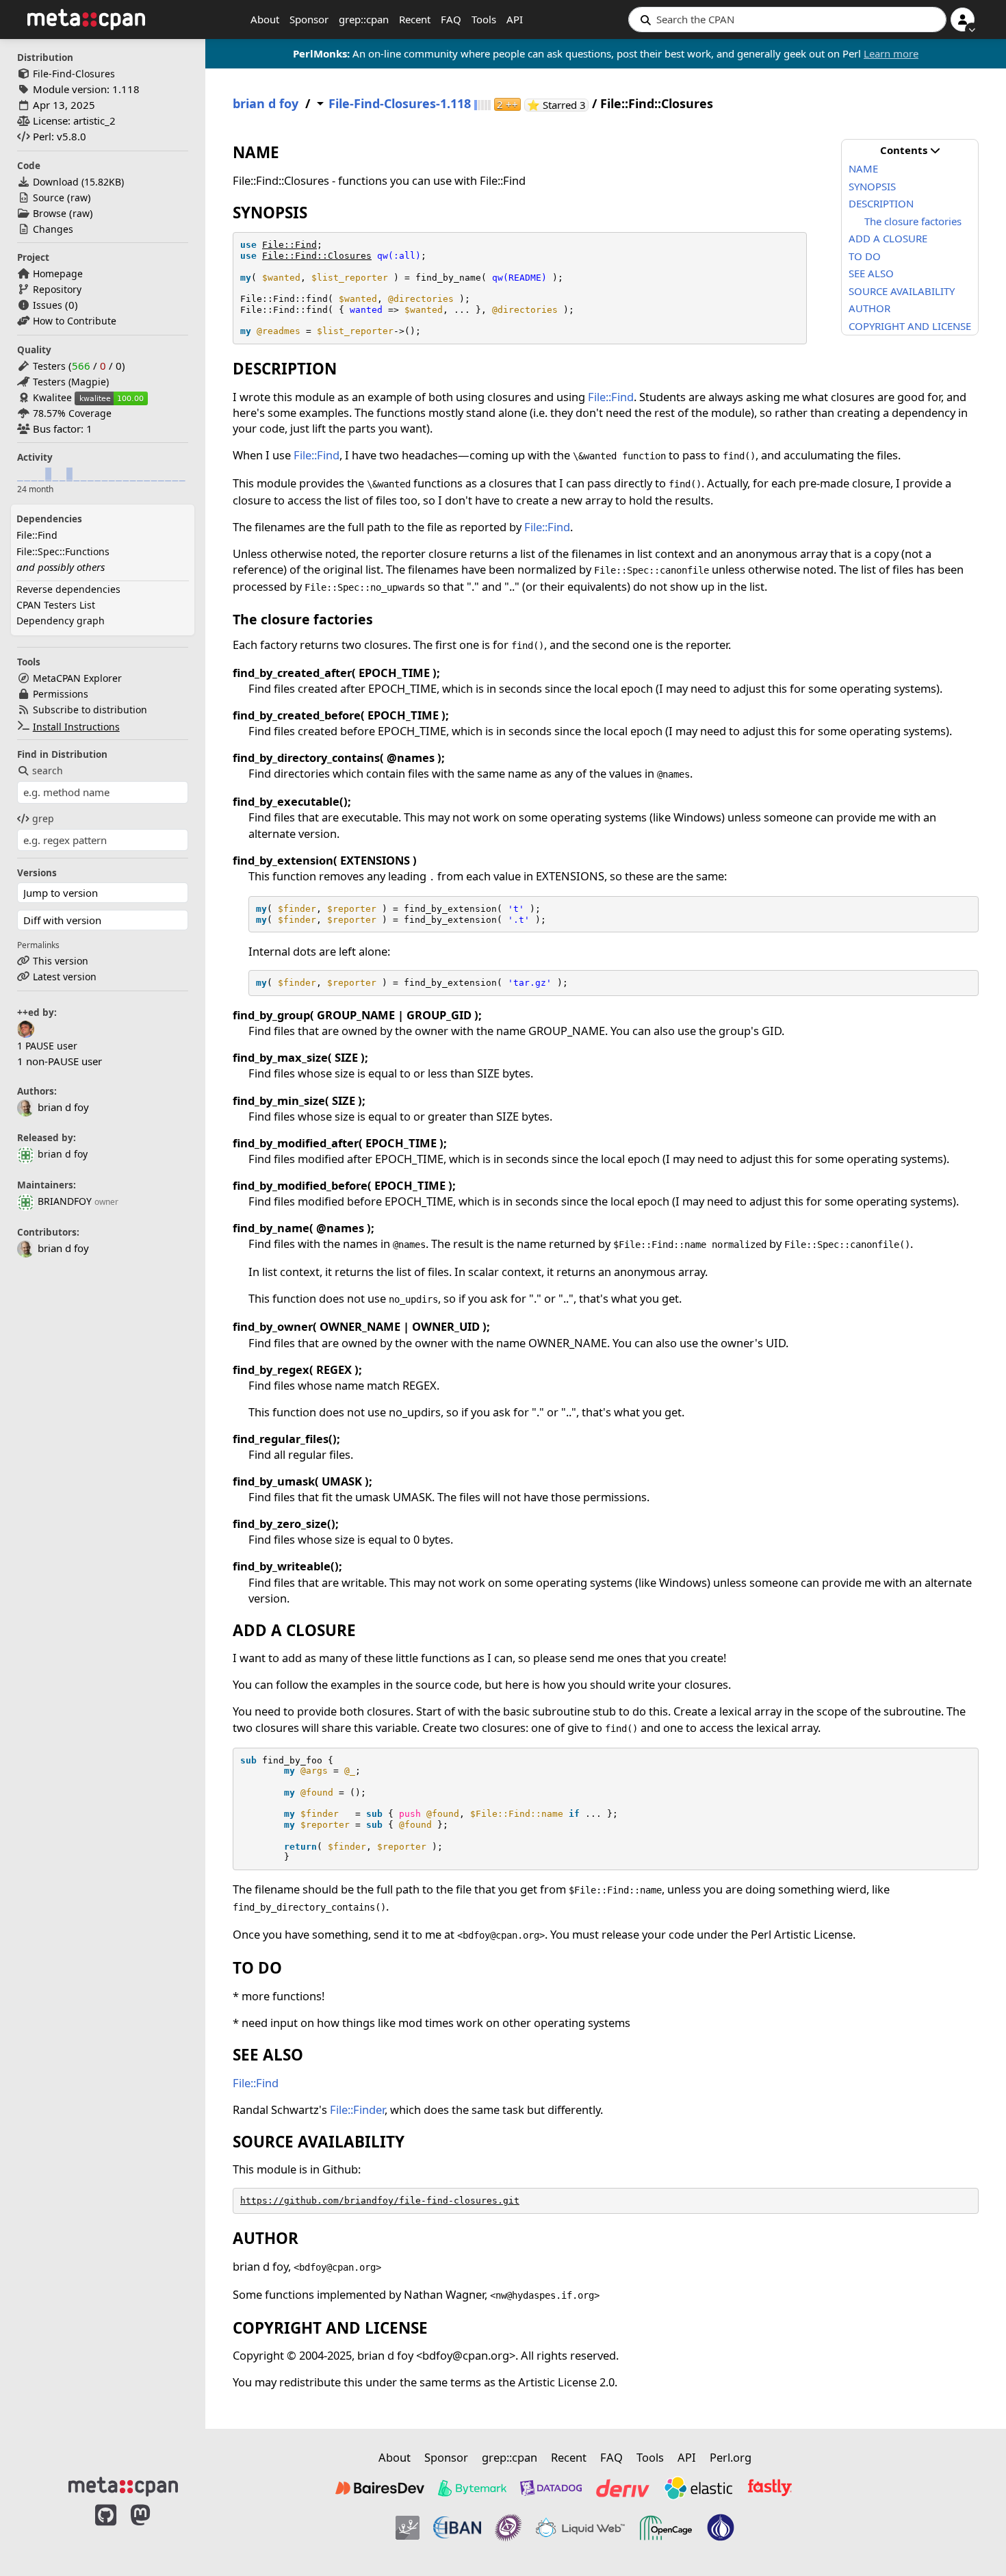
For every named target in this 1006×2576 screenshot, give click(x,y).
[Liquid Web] (580, 2528)
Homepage (58, 273)
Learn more (891, 53)
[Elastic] (698, 2488)
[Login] (963, 20)
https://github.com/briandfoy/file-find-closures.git (380, 2201)
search (48, 770)
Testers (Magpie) (71, 382)
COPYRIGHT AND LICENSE (910, 326)
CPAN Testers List (56, 605)
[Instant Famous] (508, 2528)
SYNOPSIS (872, 186)
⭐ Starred (558, 105)
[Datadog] (551, 2488)
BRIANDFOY (65, 1201)
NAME (863, 168)
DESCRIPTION (881, 203)
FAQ (451, 19)
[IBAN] (457, 2528)
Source (49, 197)
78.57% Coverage (72, 413)
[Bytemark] (472, 2488)
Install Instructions (76, 727)
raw (79, 197)
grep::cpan (364, 19)
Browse (50, 213)
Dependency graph (61, 621)
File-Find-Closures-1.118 (400, 104)
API (515, 19)
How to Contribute (75, 321)
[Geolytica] (408, 2528)
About (265, 19)
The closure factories (913, 221)
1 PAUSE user (47, 1046)
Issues (48, 305)
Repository (57, 289)
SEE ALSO (871, 273)
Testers (49, 366)
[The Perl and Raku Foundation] (721, 2528)
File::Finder (357, 2109)
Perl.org (731, 2457)
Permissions (61, 694)
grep (43, 818)
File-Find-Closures (74, 74)
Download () (78, 182)
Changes (53, 229)
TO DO (865, 256)
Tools (484, 19)
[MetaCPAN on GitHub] (106, 2529)
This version (61, 961)
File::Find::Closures (317, 256)
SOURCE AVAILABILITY (902, 291)
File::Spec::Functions (63, 551)
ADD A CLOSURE (888, 238)
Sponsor (309, 19)
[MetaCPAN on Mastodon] (154, 2529)
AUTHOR (869, 308)
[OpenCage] (666, 2528)
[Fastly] (770, 2488)
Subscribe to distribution (90, 710)
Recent (415, 19)
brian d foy (63, 1154)
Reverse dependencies (68, 589)
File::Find (37, 535)
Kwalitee (52, 397)
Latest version (65, 977)
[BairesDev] (380, 2488)
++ (507, 104)
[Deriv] (623, 2488)
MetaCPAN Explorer (77, 678)
